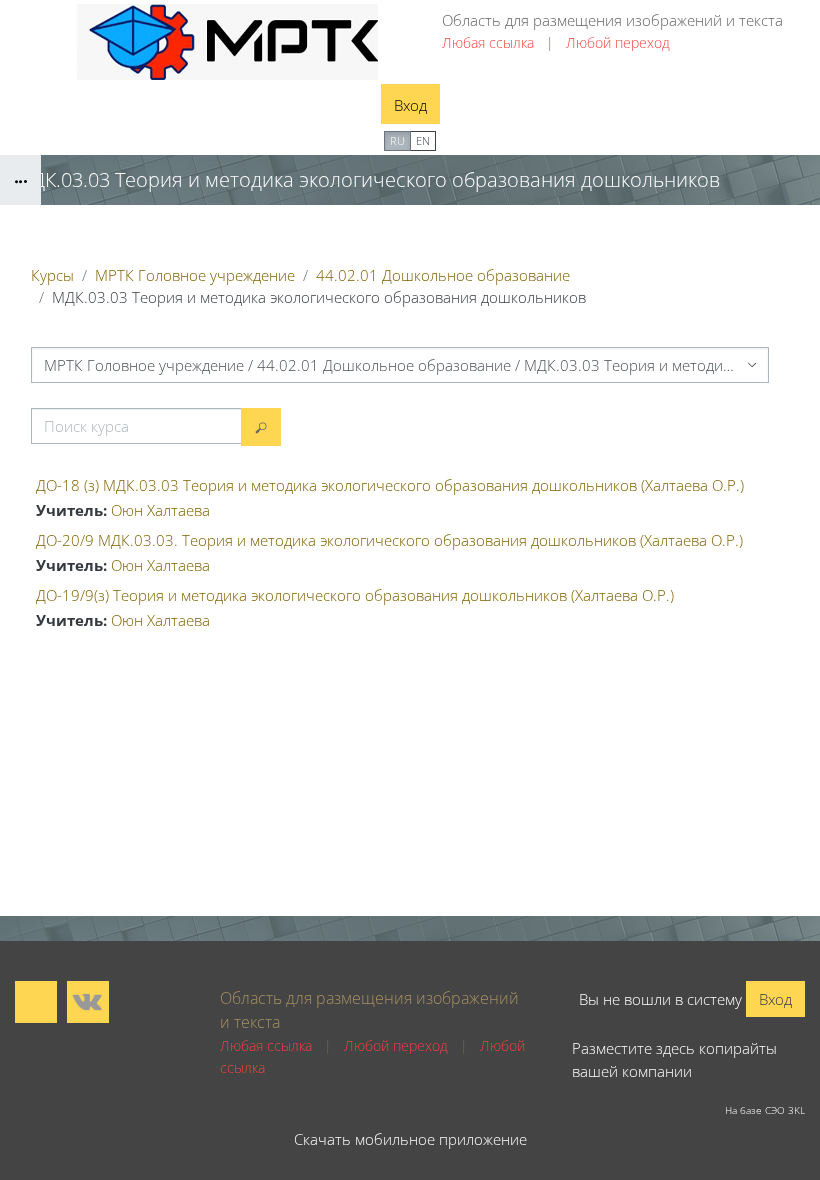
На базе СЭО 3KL (765, 1110)
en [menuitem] (423, 140)
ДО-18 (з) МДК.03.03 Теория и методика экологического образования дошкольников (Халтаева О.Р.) (390, 485)
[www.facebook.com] (36, 1002)
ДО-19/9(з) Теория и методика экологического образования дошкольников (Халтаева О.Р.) (355, 595)
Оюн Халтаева (160, 510)
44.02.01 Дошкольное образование (443, 275)
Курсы (52, 275)
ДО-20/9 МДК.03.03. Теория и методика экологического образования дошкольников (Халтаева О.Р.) (389, 540)
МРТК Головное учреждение (195, 275)
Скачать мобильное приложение (410, 1139)
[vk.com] (88, 1002)
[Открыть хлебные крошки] (20, 180)
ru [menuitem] (397, 140)
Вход (410, 105)
